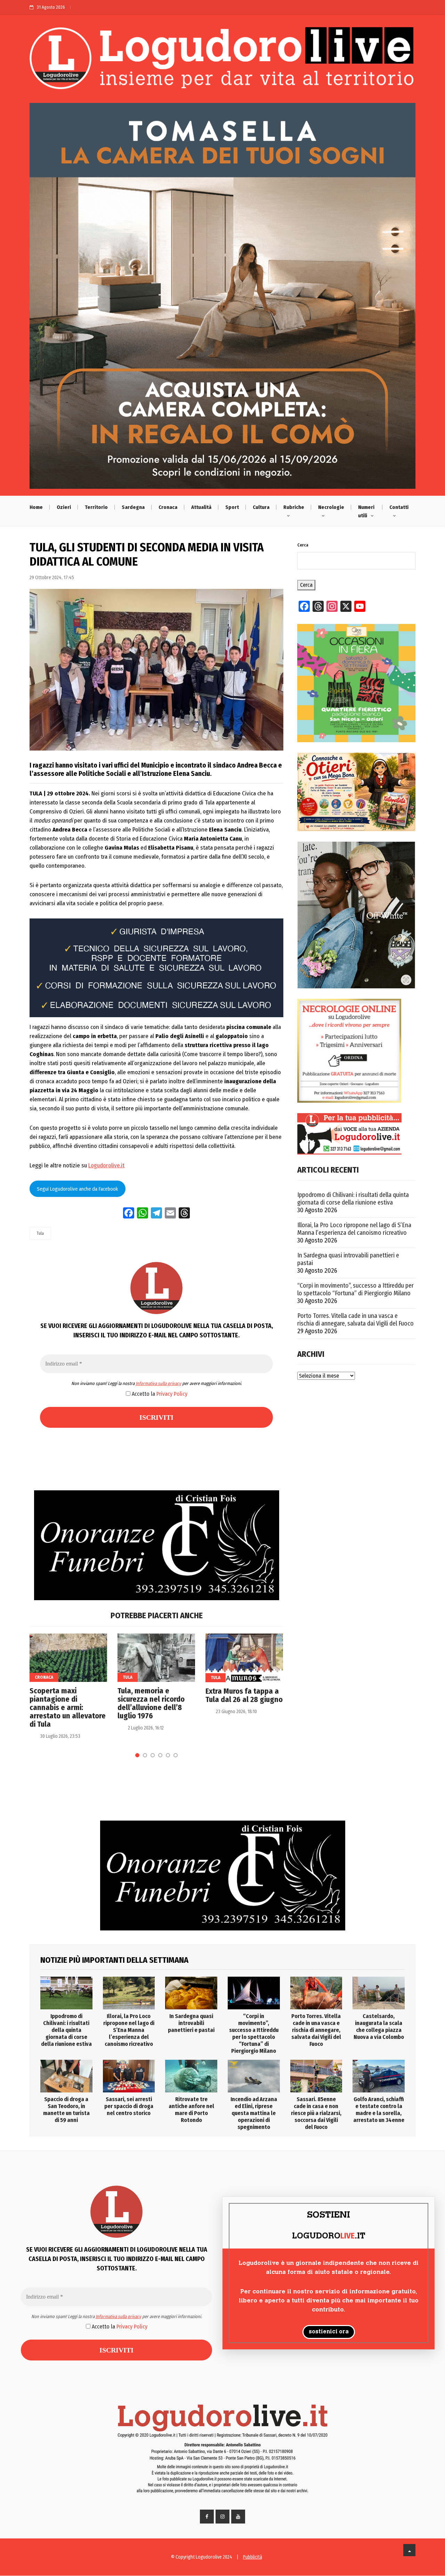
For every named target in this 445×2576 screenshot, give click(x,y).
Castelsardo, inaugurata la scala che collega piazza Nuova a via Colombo (379, 2027)
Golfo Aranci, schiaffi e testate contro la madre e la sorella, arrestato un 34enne (379, 2110)
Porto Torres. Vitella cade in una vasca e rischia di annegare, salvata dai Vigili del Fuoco (355, 1320)
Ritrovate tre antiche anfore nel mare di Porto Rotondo (191, 2110)
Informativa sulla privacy (158, 1383)
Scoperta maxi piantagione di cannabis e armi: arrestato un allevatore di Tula (68, 1708)
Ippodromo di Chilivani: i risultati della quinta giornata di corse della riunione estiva (353, 1199)
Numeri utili (366, 511)
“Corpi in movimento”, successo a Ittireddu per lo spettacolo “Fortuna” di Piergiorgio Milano (355, 1289)
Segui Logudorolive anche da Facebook (77, 1189)
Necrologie (331, 507)
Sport (232, 507)
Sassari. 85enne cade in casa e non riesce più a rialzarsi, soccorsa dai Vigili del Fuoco (316, 2113)
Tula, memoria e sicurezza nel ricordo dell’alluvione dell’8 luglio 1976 (151, 1703)
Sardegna (133, 507)
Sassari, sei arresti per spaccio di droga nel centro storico (129, 2106)
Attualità (201, 507)
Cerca (303, 545)
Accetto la (159, 1394)
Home (36, 507)
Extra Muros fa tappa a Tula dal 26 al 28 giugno (244, 1695)
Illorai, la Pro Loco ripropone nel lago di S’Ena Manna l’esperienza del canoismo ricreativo (354, 1229)
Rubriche (294, 507)
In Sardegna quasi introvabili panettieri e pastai (348, 1259)
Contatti (399, 507)
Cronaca (168, 507)
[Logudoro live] (222, 61)
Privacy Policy (172, 1394)
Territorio (96, 507)
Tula (40, 1233)
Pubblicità (253, 2557)
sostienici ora (329, 2332)
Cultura (261, 507)
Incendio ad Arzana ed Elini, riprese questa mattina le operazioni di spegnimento (254, 2113)
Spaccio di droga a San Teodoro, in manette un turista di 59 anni (66, 2110)
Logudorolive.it (106, 1165)
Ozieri (64, 507)
